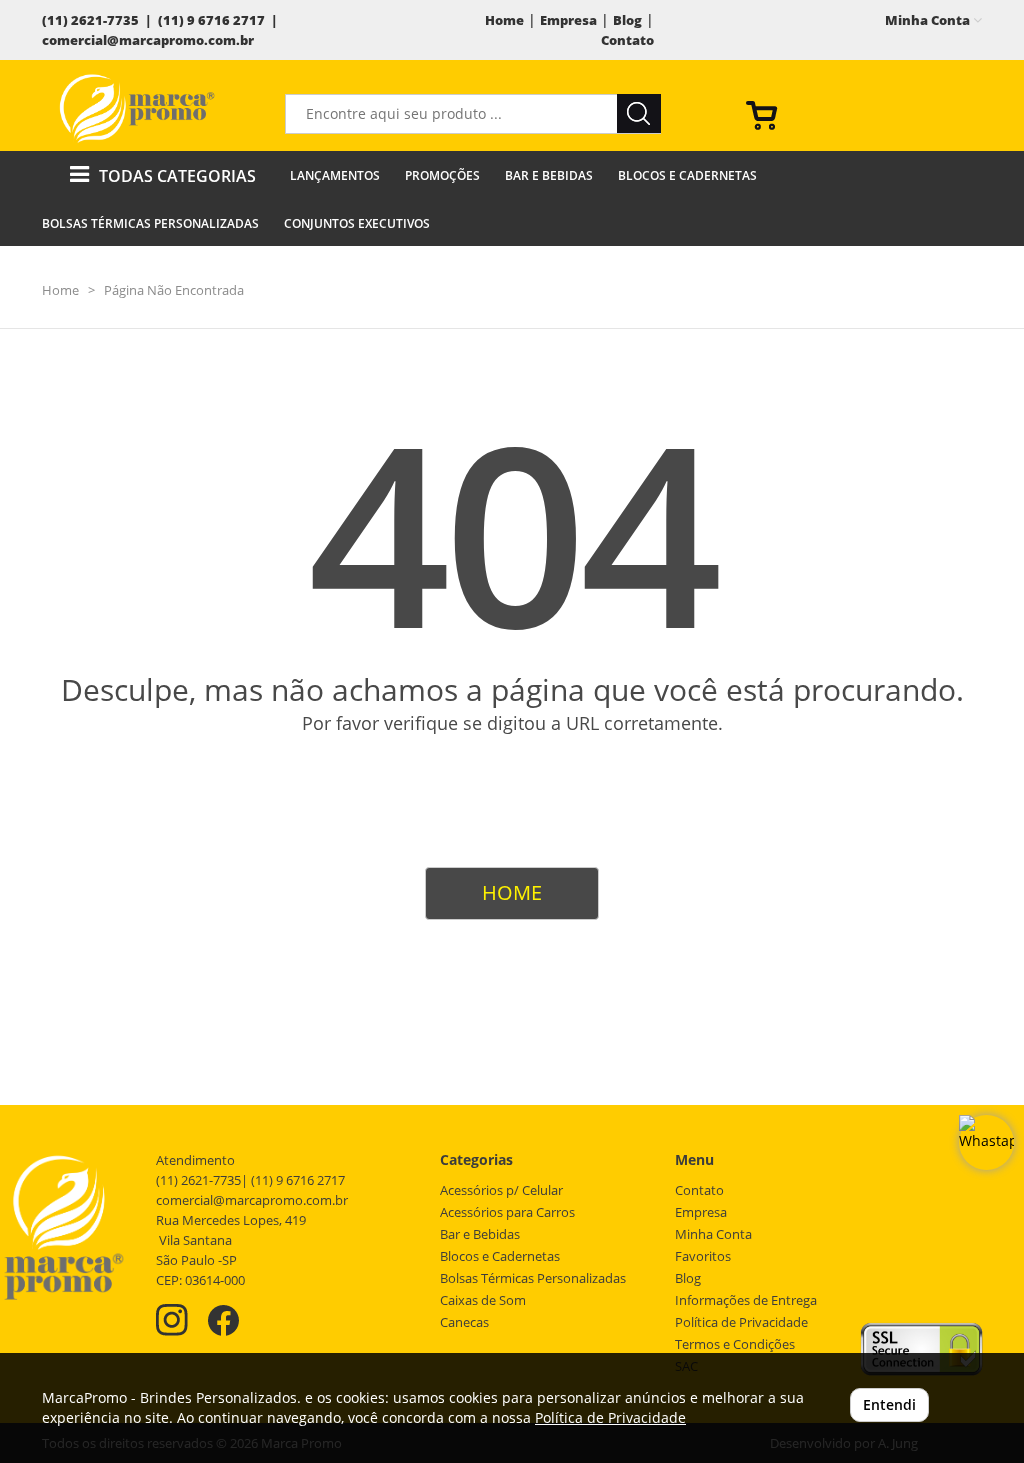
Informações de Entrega (746, 1300)
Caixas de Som (483, 1300)
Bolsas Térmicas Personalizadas (150, 223)
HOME (512, 892)
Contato (627, 40)
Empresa (568, 20)
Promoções (442, 175)
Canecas (464, 1322)
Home (504, 20)
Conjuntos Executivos (357, 223)
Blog (627, 20)
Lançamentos (335, 175)
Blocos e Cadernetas (687, 175)
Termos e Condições (735, 1344)
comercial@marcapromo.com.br (148, 40)
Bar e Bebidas (549, 175)
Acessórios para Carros (507, 1212)
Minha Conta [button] (929, 20)
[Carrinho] (856, 114)
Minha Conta (713, 1234)
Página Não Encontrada (174, 290)
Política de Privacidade (741, 1322)
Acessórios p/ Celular (501, 1190)
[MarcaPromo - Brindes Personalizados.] (137, 108)
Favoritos (703, 1256)
